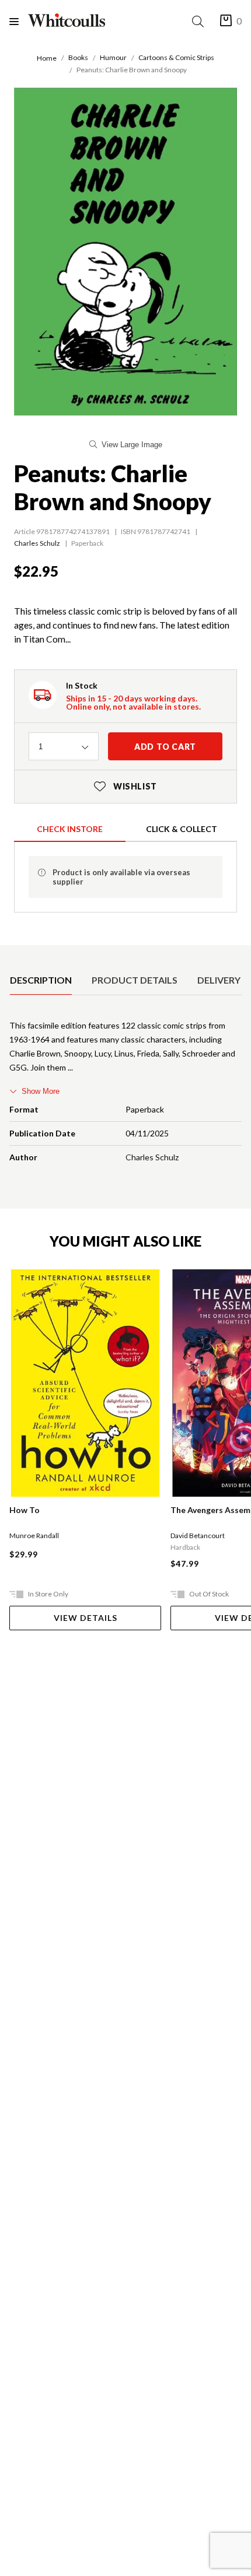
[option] (41, 980)
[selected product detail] (13, 954)
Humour (113, 57)
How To (25, 1510)
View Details (86, 1618)
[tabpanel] (125, 1094)
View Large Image (132, 445)
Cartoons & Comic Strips (176, 57)
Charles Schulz (37, 543)
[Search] (200, 21)
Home (47, 58)
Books (78, 57)
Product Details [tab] (135, 980)
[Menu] (19, 21)
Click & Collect (182, 829)
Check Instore (70, 829)
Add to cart (165, 747)
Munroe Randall (34, 1536)
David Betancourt (198, 1536)
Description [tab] (41, 980)
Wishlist (125, 786)
